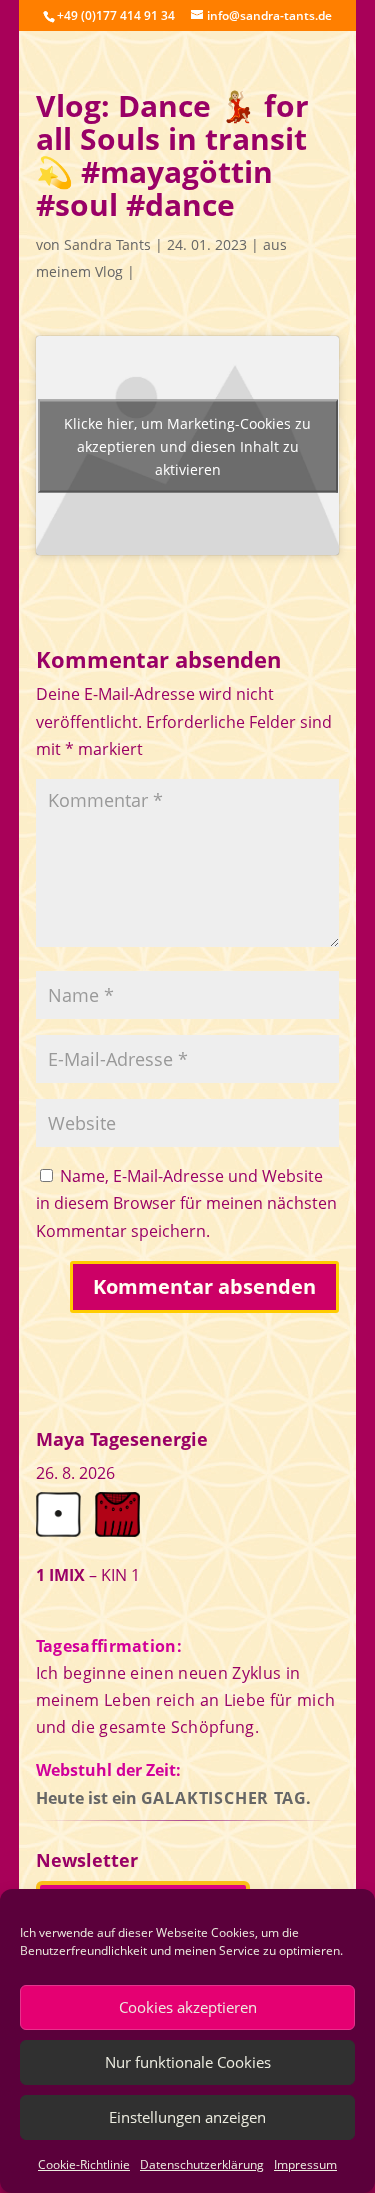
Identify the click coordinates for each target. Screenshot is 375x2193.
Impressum (305, 2164)
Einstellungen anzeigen (187, 2117)
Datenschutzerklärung (202, 2164)
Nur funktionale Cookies (188, 2062)
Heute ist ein (174, 1798)
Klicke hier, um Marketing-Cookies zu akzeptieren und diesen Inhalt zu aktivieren (187, 445)
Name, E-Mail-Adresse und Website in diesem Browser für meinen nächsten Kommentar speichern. (186, 1203)
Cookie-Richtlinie (84, 2164)
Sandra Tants (107, 244)
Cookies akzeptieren (188, 2007)
